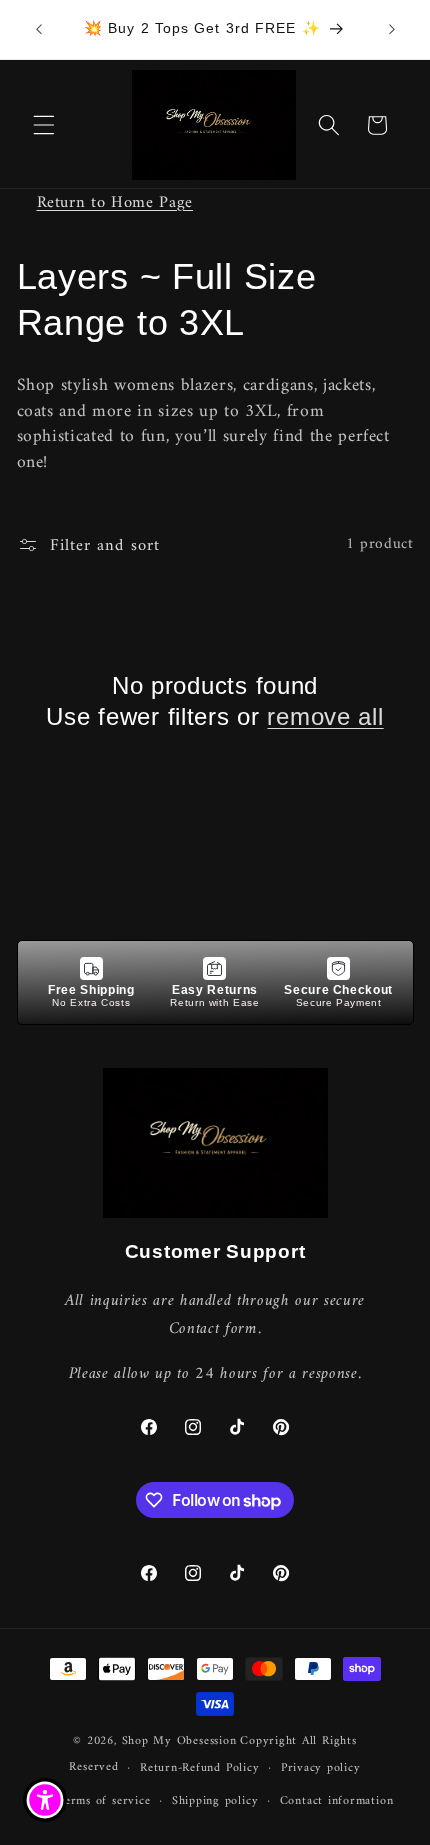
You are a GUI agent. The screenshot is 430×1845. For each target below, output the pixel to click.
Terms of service (104, 1801)
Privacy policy (321, 1768)
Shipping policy (215, 1801)
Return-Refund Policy (199, 1768)
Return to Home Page (115, 202)
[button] (44, 125)
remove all (325, 716)
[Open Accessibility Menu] (45, 1800)
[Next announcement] (392, 29)
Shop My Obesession (179, 1741)
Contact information (337, 1801)
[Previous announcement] (39, 29)
